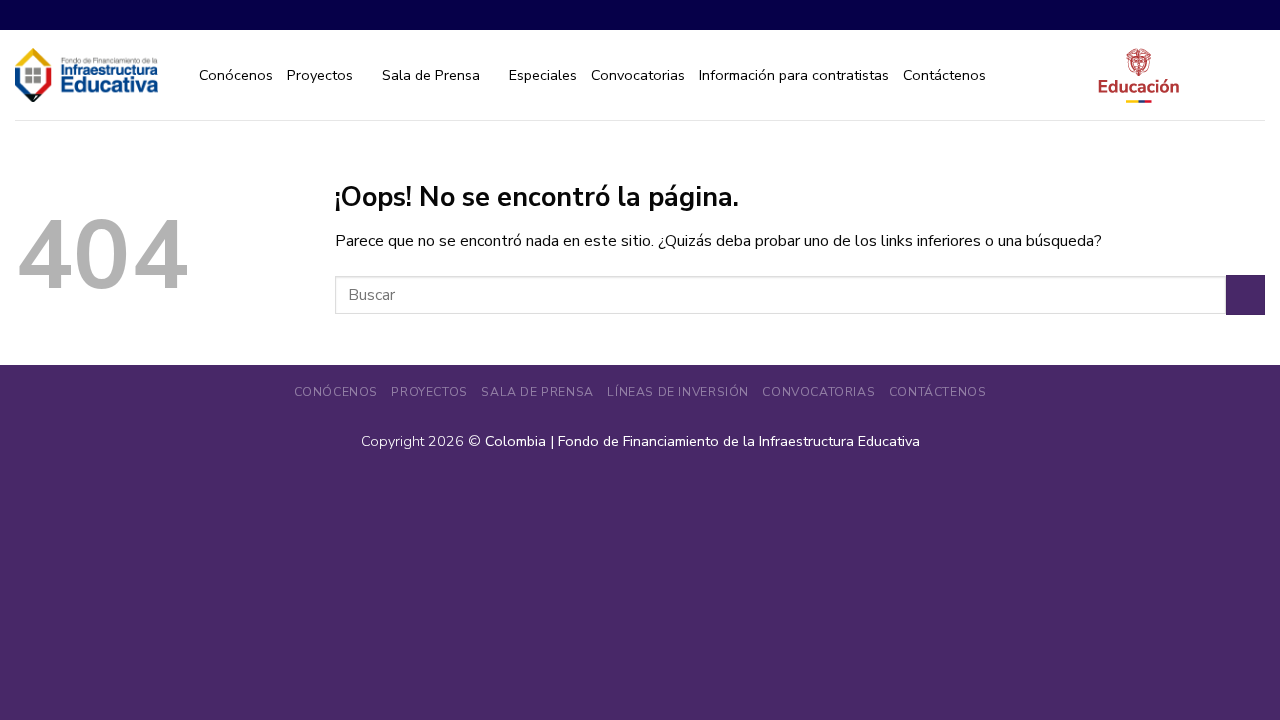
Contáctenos (944, 75)
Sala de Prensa (431, 75)
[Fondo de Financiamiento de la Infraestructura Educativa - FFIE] (86, 74)
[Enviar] (1245, 294)
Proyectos (320, 75)
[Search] (1256, 75)
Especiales (543, 75)
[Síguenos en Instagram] (1205, 14)
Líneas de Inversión (678, 392)
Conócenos (236, 75)
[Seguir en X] (1229, 14)
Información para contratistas (794, 75)
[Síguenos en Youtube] (1253, 14)
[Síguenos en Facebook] (1181, 14)
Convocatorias (638, 75)
